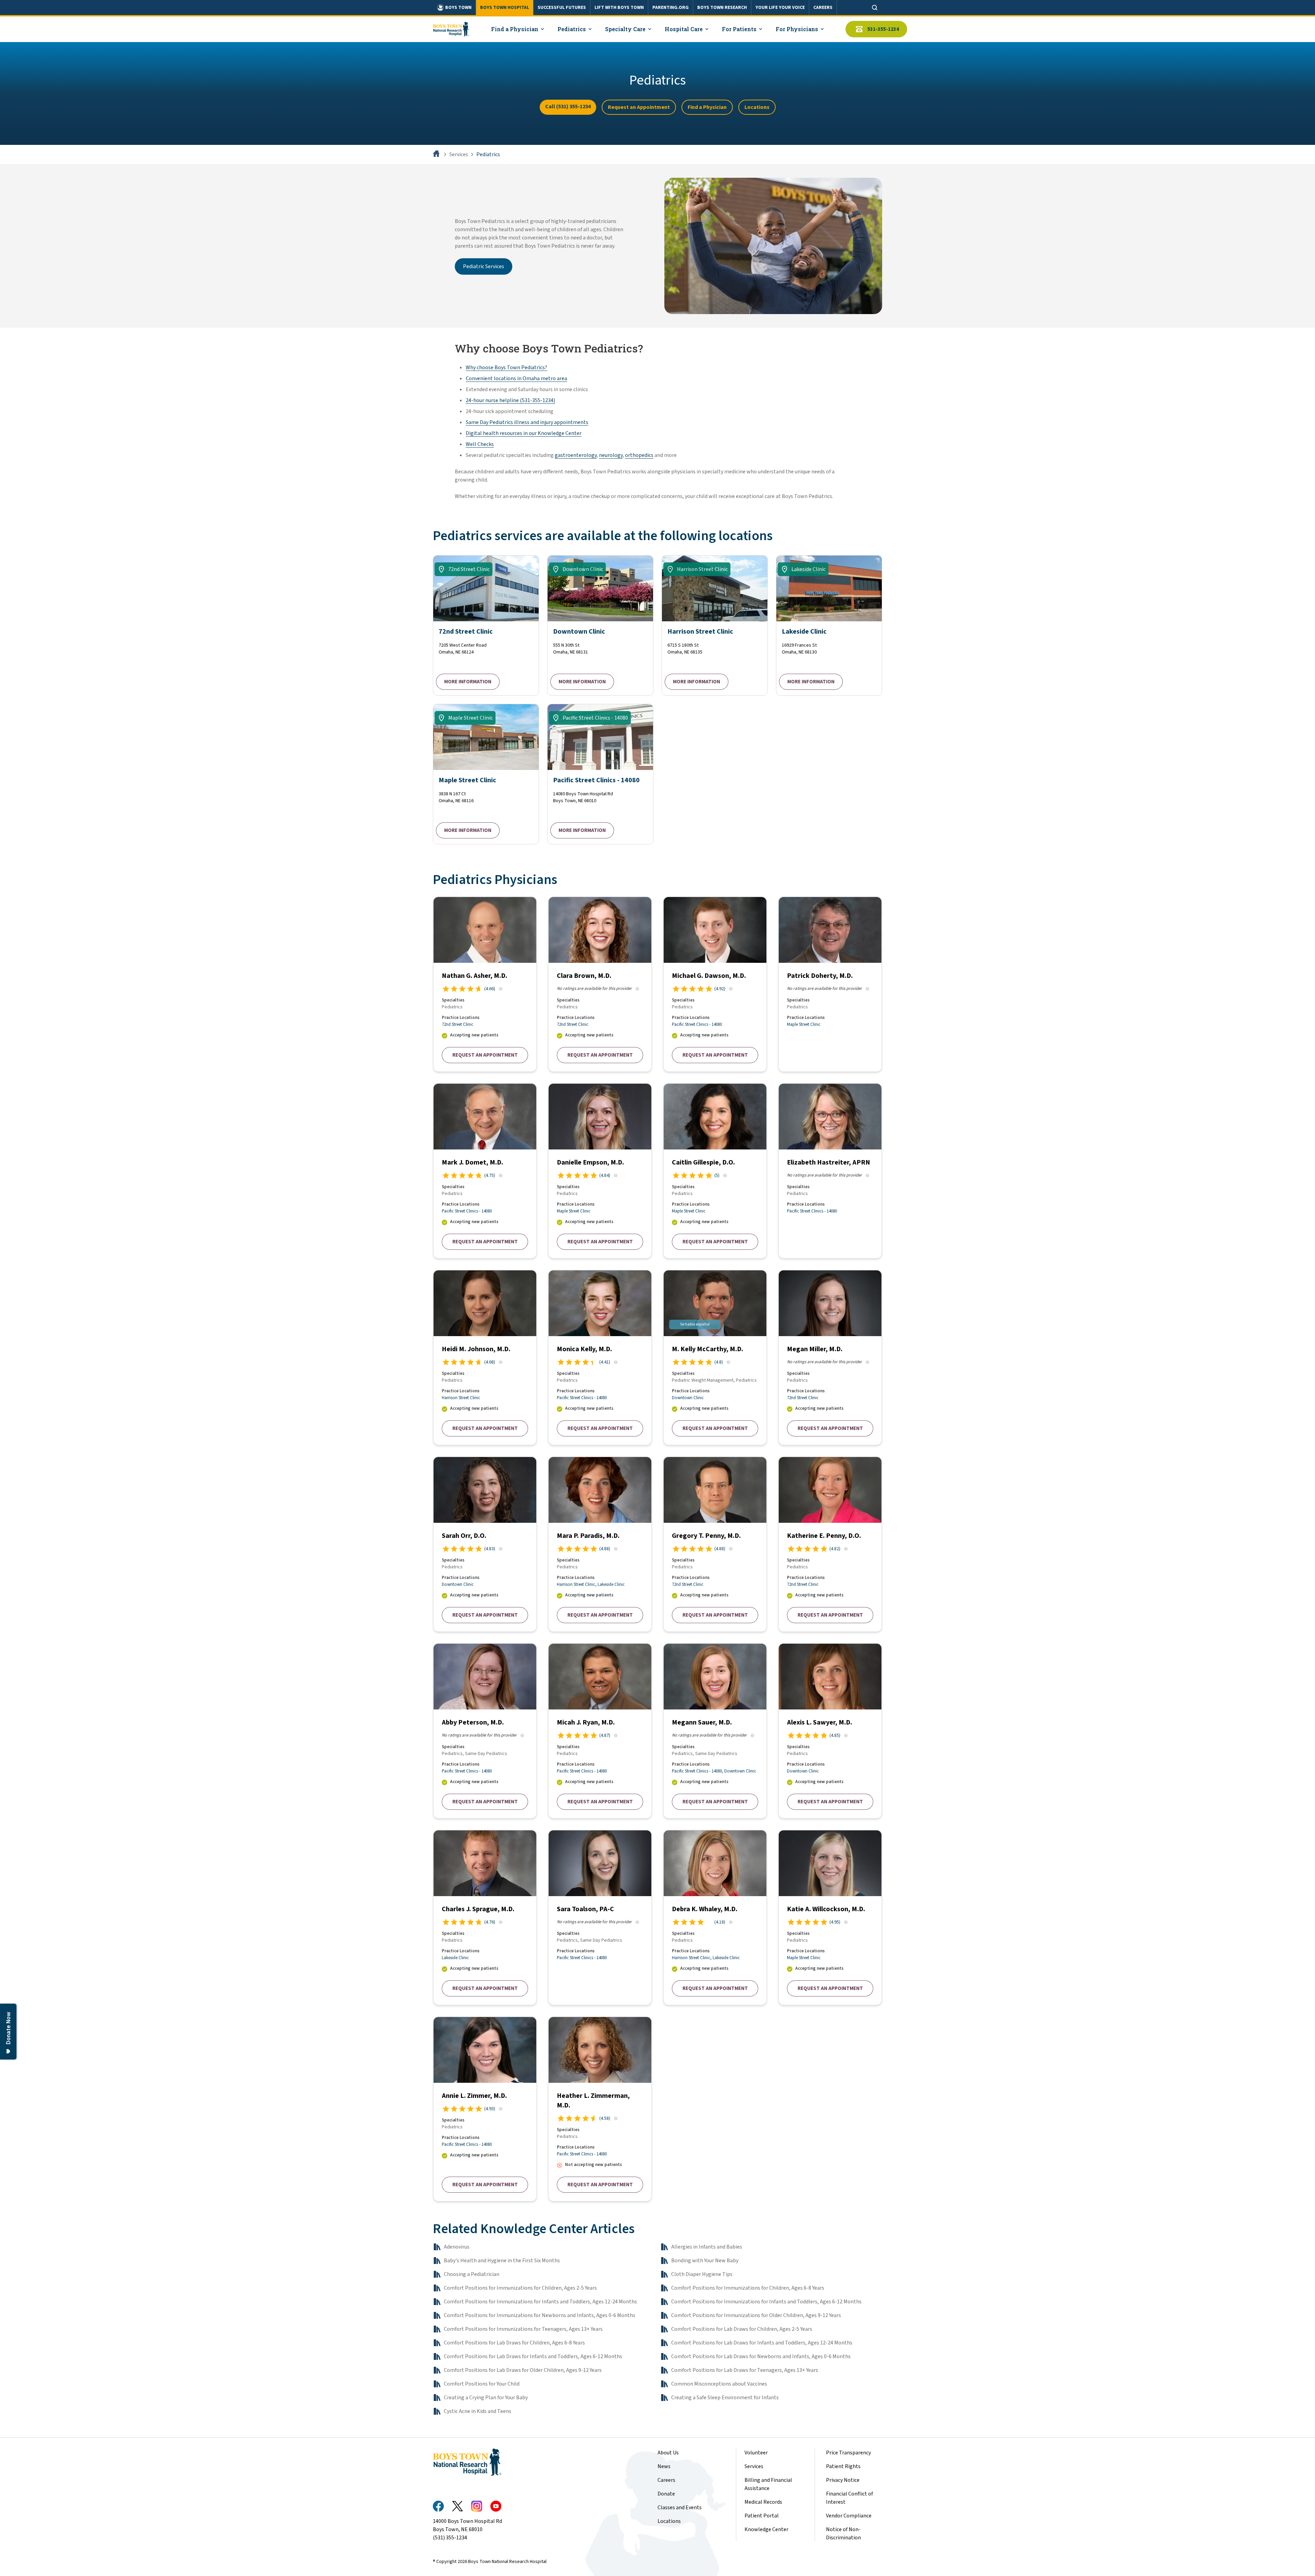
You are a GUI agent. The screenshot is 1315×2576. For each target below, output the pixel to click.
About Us (668, 2453)
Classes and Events (680, 2507)
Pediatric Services (484, 266)
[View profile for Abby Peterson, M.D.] (485, 1731)
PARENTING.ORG (671, 8)
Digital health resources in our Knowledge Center (524, 433)
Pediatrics (488, 154)
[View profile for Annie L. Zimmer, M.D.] (485, 2109)
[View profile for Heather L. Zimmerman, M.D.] (600, 2109)
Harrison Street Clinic (461, 1398)
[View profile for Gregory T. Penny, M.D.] (715, 1544)
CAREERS (823, 8)
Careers (666, 2480)
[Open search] (875, 8)
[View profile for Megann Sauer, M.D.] (715, 1731)
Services (459, 154)
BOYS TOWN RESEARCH (722, 8)
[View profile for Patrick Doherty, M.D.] (830, 984)
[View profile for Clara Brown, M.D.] (600, 984)
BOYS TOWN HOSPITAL (505, 8)
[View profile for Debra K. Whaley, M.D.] (715, 1918)
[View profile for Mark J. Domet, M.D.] (485, 1171)
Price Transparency (848, 2453)
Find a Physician (707, 107)
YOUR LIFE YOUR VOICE (780, 8)
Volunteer (756, 2453)
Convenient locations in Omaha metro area (516, 378)
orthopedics (639, 455)
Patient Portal (762, 2516)
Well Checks (480, 444)
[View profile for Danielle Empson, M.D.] (600, 1171)
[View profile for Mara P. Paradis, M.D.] (600, 1544)
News (664, 2466)
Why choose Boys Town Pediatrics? (506, 368)
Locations (757, 107)
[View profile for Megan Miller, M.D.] (830, 1358)
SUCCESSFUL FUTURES (562, 8)
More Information (468, 682)
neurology (611, 455)
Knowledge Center (766, 2529)
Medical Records (763, 2502)
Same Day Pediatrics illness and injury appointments (527, 422)
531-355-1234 (883, 29)
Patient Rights (843, 2466)
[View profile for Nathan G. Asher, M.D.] (485, 984)
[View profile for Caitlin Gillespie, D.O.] (715, 1171)
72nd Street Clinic (458, 1024)
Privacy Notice (843, 2480)
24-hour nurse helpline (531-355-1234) (510, 400)
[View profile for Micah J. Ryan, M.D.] (600, 1731)
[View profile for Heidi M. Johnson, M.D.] (485, 1358)
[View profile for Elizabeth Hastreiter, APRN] (830, 1171)
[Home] (437, 154)
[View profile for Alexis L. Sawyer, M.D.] (830, 1731)
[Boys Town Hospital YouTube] (496, 2506)
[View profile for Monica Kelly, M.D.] (600, 1358)
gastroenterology (576, 455)
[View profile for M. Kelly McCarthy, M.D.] (715, 1358)
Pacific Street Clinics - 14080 (697, 1024)
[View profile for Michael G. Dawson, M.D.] (715, 984)
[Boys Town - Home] (451, 29)
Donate (666, 2494)
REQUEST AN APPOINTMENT (485, 1055)
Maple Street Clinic (804, 1024)
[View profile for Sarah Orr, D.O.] (485, 1544)
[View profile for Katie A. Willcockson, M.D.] (830, 1918)
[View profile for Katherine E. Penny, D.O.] (830, 1544)
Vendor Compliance (849, 2516)
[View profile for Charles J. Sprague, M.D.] (485, 1918)
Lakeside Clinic (611, 1584)
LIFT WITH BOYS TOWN (619, 8)
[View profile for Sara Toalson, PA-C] (600, 1918)
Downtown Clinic (688, 1398)
